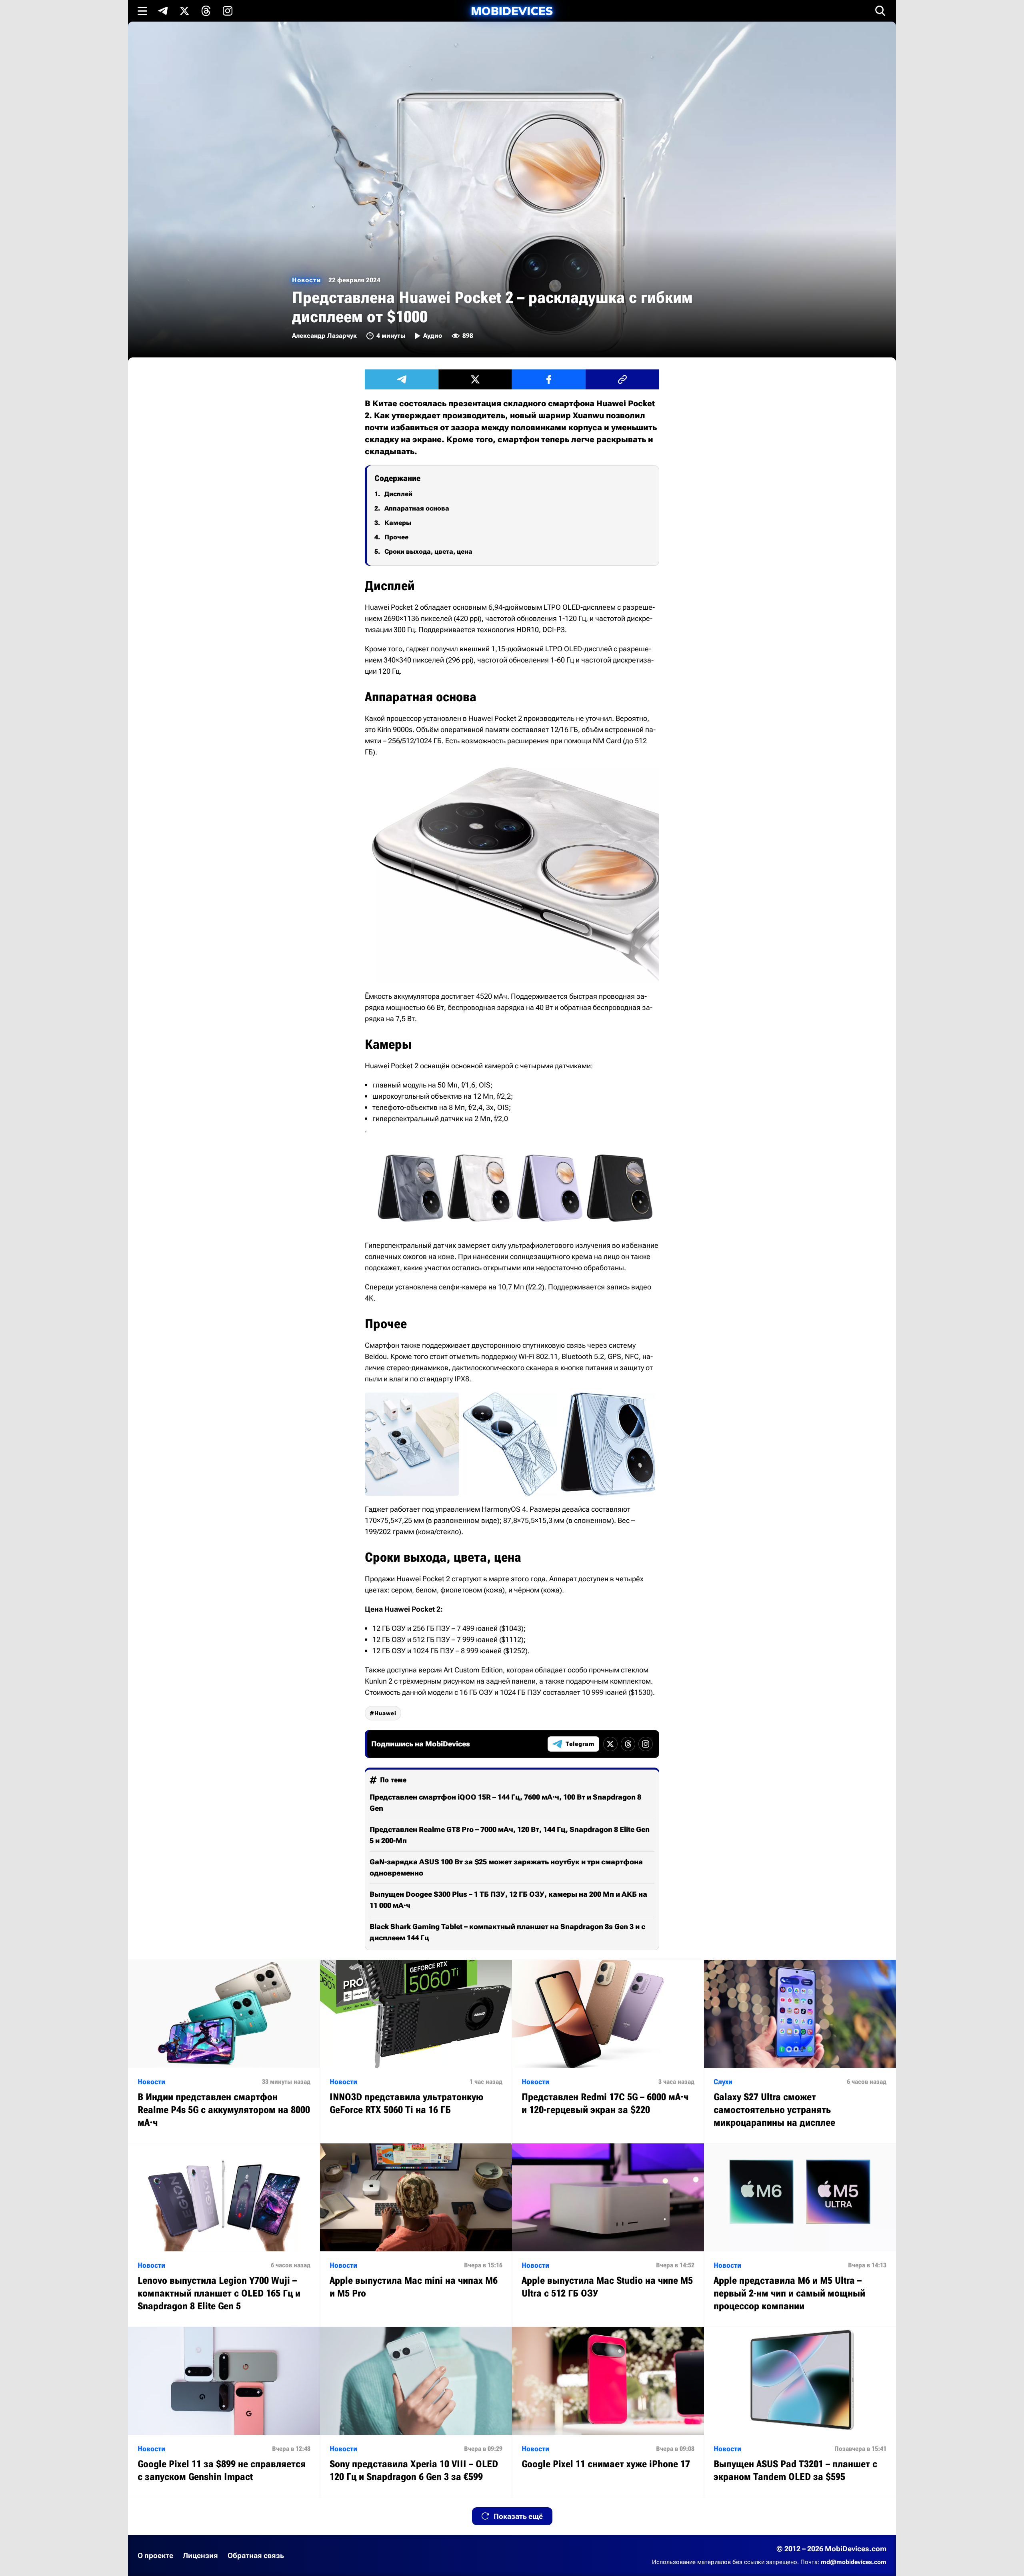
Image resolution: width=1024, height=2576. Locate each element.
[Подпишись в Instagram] (228, 11)
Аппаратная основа (417, 508)
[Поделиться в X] (475, 379)
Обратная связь (256, 2555)
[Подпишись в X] (184, 11)
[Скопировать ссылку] (622, 379)
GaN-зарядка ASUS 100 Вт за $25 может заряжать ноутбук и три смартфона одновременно (506, 1867)
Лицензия (200, 2555)
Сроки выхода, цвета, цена (428, 552)
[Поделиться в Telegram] (402, 379)
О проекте (155, 2555)
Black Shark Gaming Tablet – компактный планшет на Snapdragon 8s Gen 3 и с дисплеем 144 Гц (507, 1932)
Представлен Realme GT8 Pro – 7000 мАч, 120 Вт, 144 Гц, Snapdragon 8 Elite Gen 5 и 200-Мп (510, 1835)
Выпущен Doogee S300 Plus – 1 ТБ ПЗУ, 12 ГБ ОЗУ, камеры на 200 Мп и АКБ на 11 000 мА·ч (508, 1900)
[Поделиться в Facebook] (549, 379)
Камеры (398, 523)
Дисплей (398, 494)
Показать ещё (518, 2516)
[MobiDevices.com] (512, 11)
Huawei (385, 1713)
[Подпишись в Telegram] (163, 11)
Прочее (396, 537)
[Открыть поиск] (880, 11)
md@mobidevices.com (854, 2562)
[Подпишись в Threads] (206, 11)
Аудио (433, 336)
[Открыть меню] (142, 11)
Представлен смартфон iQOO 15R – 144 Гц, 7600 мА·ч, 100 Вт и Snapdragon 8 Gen (505, 1803)
